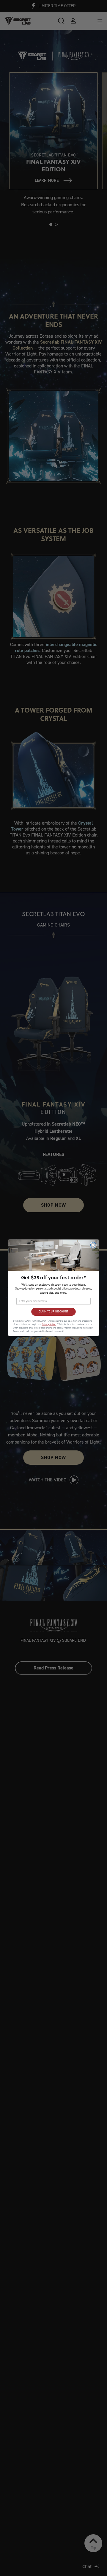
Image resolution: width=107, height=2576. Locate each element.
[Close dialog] (93, 1245)
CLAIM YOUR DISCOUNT (53, 1312)
